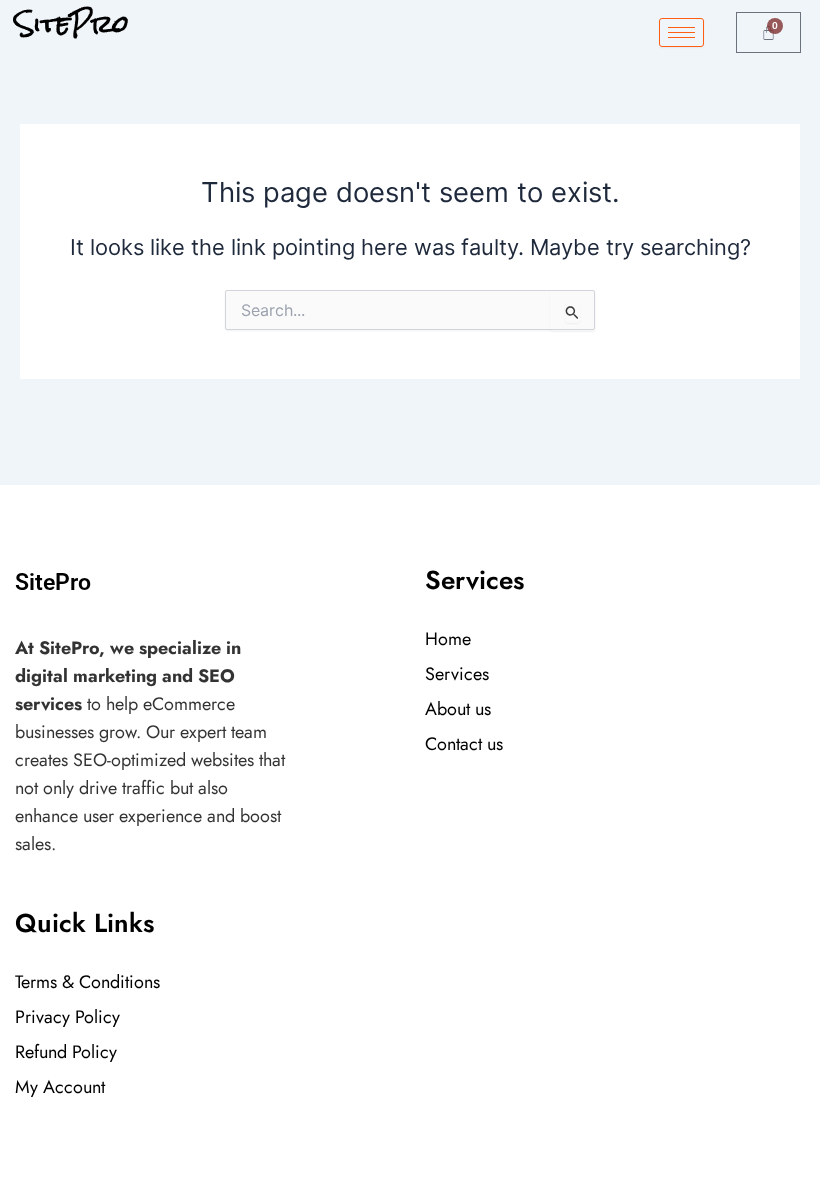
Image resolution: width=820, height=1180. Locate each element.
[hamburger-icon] (681, 32)
